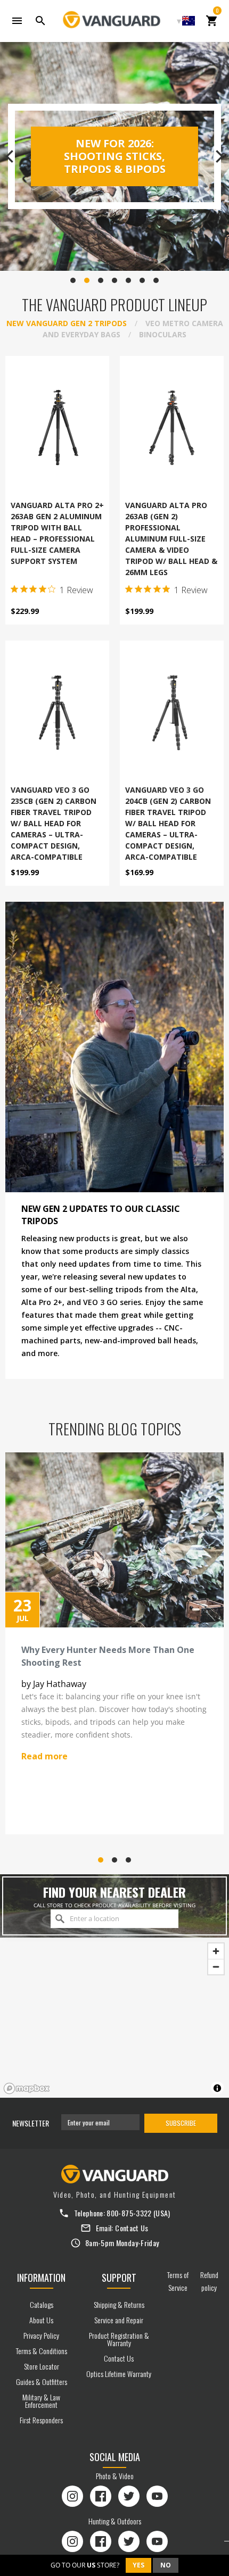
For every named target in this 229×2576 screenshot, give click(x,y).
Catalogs (42, 2304)
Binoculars (163, 334)
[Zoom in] (216, 1951)
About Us (41, 2320)
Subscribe (181, 2123)
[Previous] (11, 156)
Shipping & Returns (119, 2304)
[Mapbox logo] (27, 2088)
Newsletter (31, 2123)
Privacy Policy (41, 2335)
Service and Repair (119, 2320)
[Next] (218, 156)
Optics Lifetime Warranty (119, 2374)
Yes (138, 2565)
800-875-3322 (129, 2213)
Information (41, 2278)
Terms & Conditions (42, 2351)
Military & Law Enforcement (41, 2401)
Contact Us (132, 2228)
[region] (114, 2018)
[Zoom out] (216, 1967)
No (166, 2565)
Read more (44, 1756)
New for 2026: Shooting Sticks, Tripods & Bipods (115, 156)
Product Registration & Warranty (119, 2339)
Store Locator (42, 2366)
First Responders (41, 2420)
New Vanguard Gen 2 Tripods (67, 323)
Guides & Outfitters (42, 2382)
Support (119, 2278)
